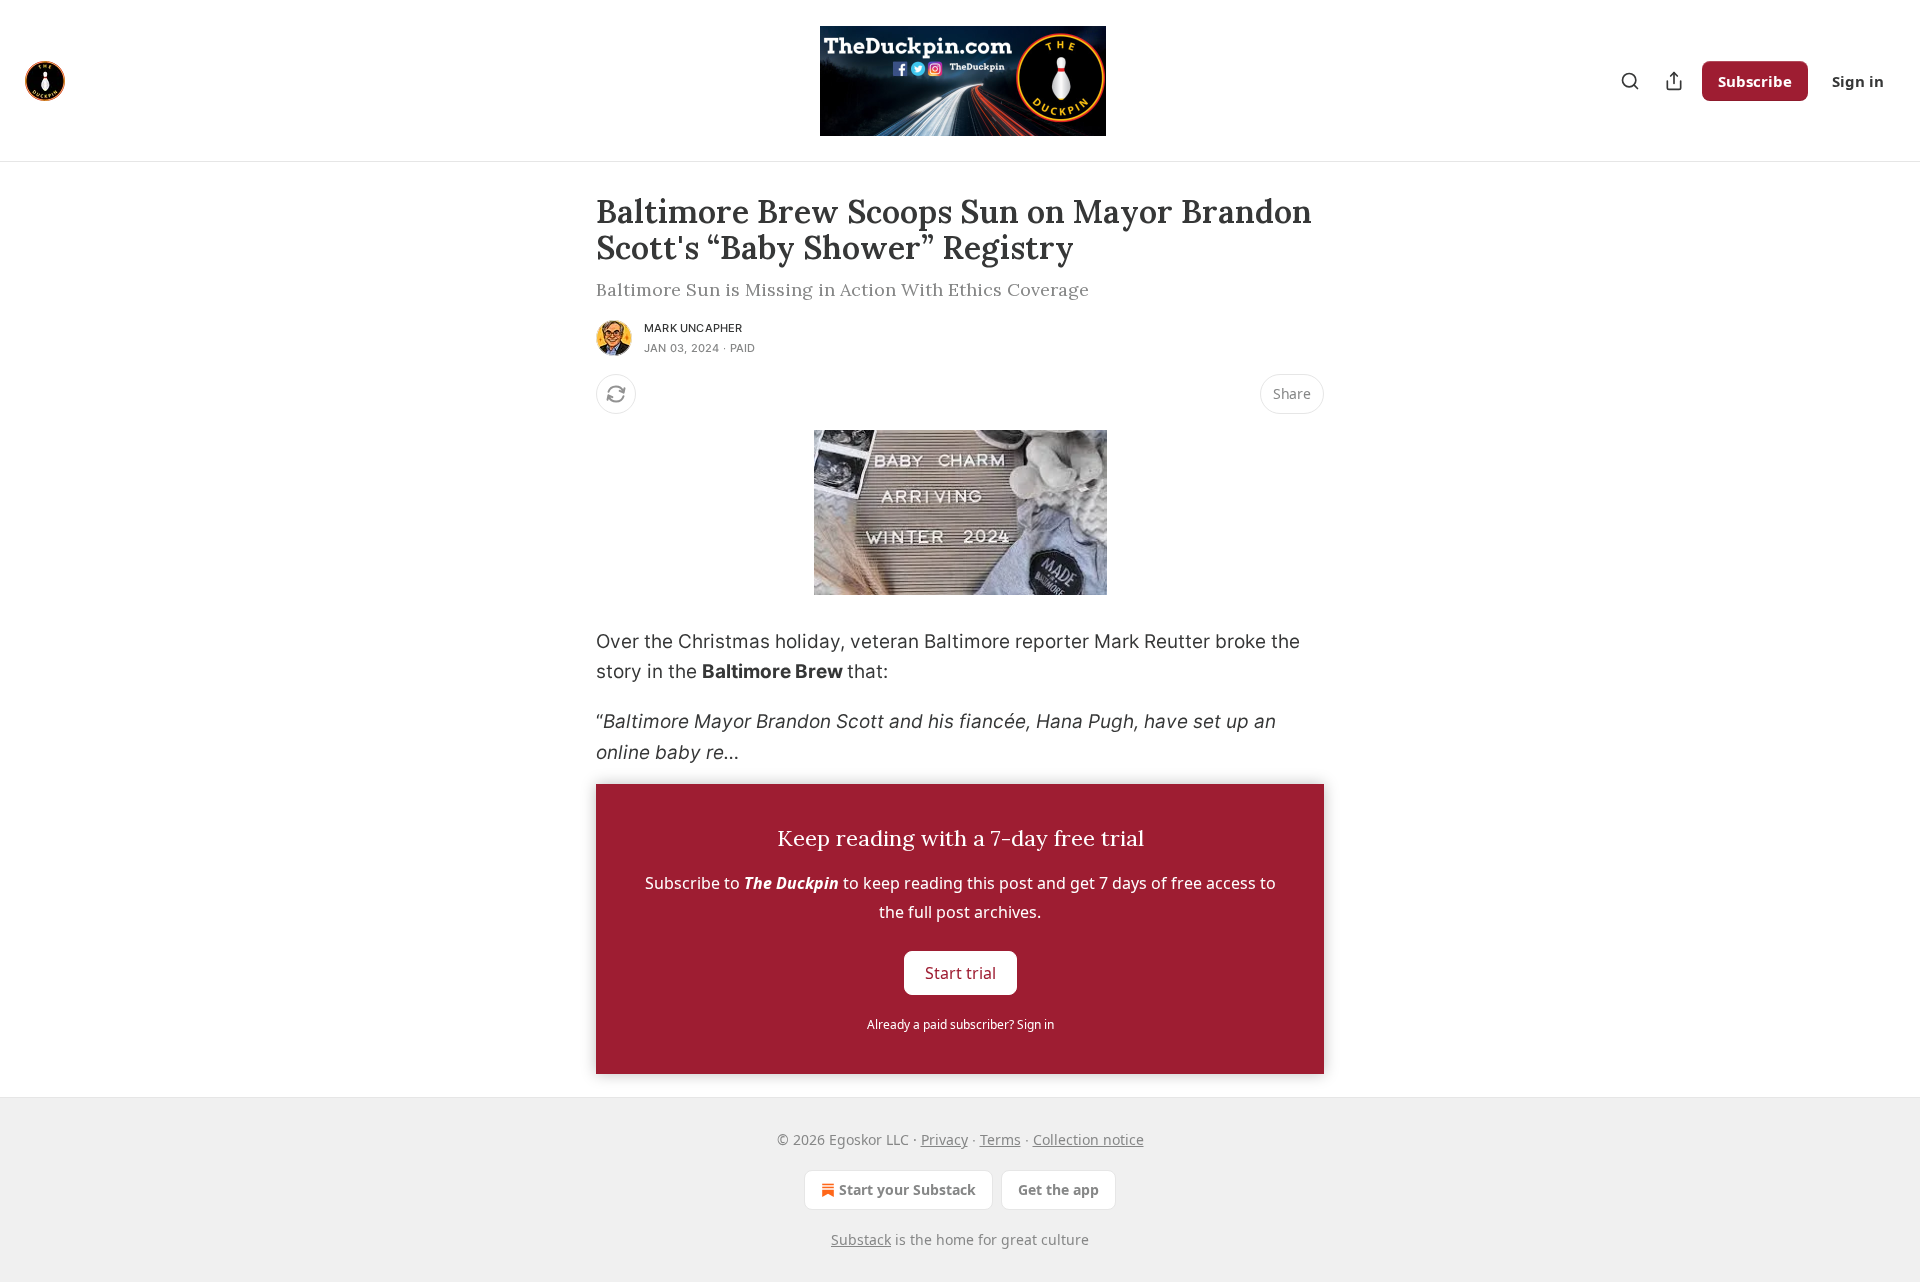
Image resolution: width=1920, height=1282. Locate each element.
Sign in (1858, 81)
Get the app (1058, 1189)
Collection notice (1088, 1139)
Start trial (960, 973)
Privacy (944, 1139)
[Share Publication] (1674, 81)
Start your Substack (907, 1189)
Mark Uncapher (693, 328)
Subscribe (1755, 81)
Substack (861, 1239)
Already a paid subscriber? (960, 1024)
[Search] (1630, 81)
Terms (1000, 1139)
